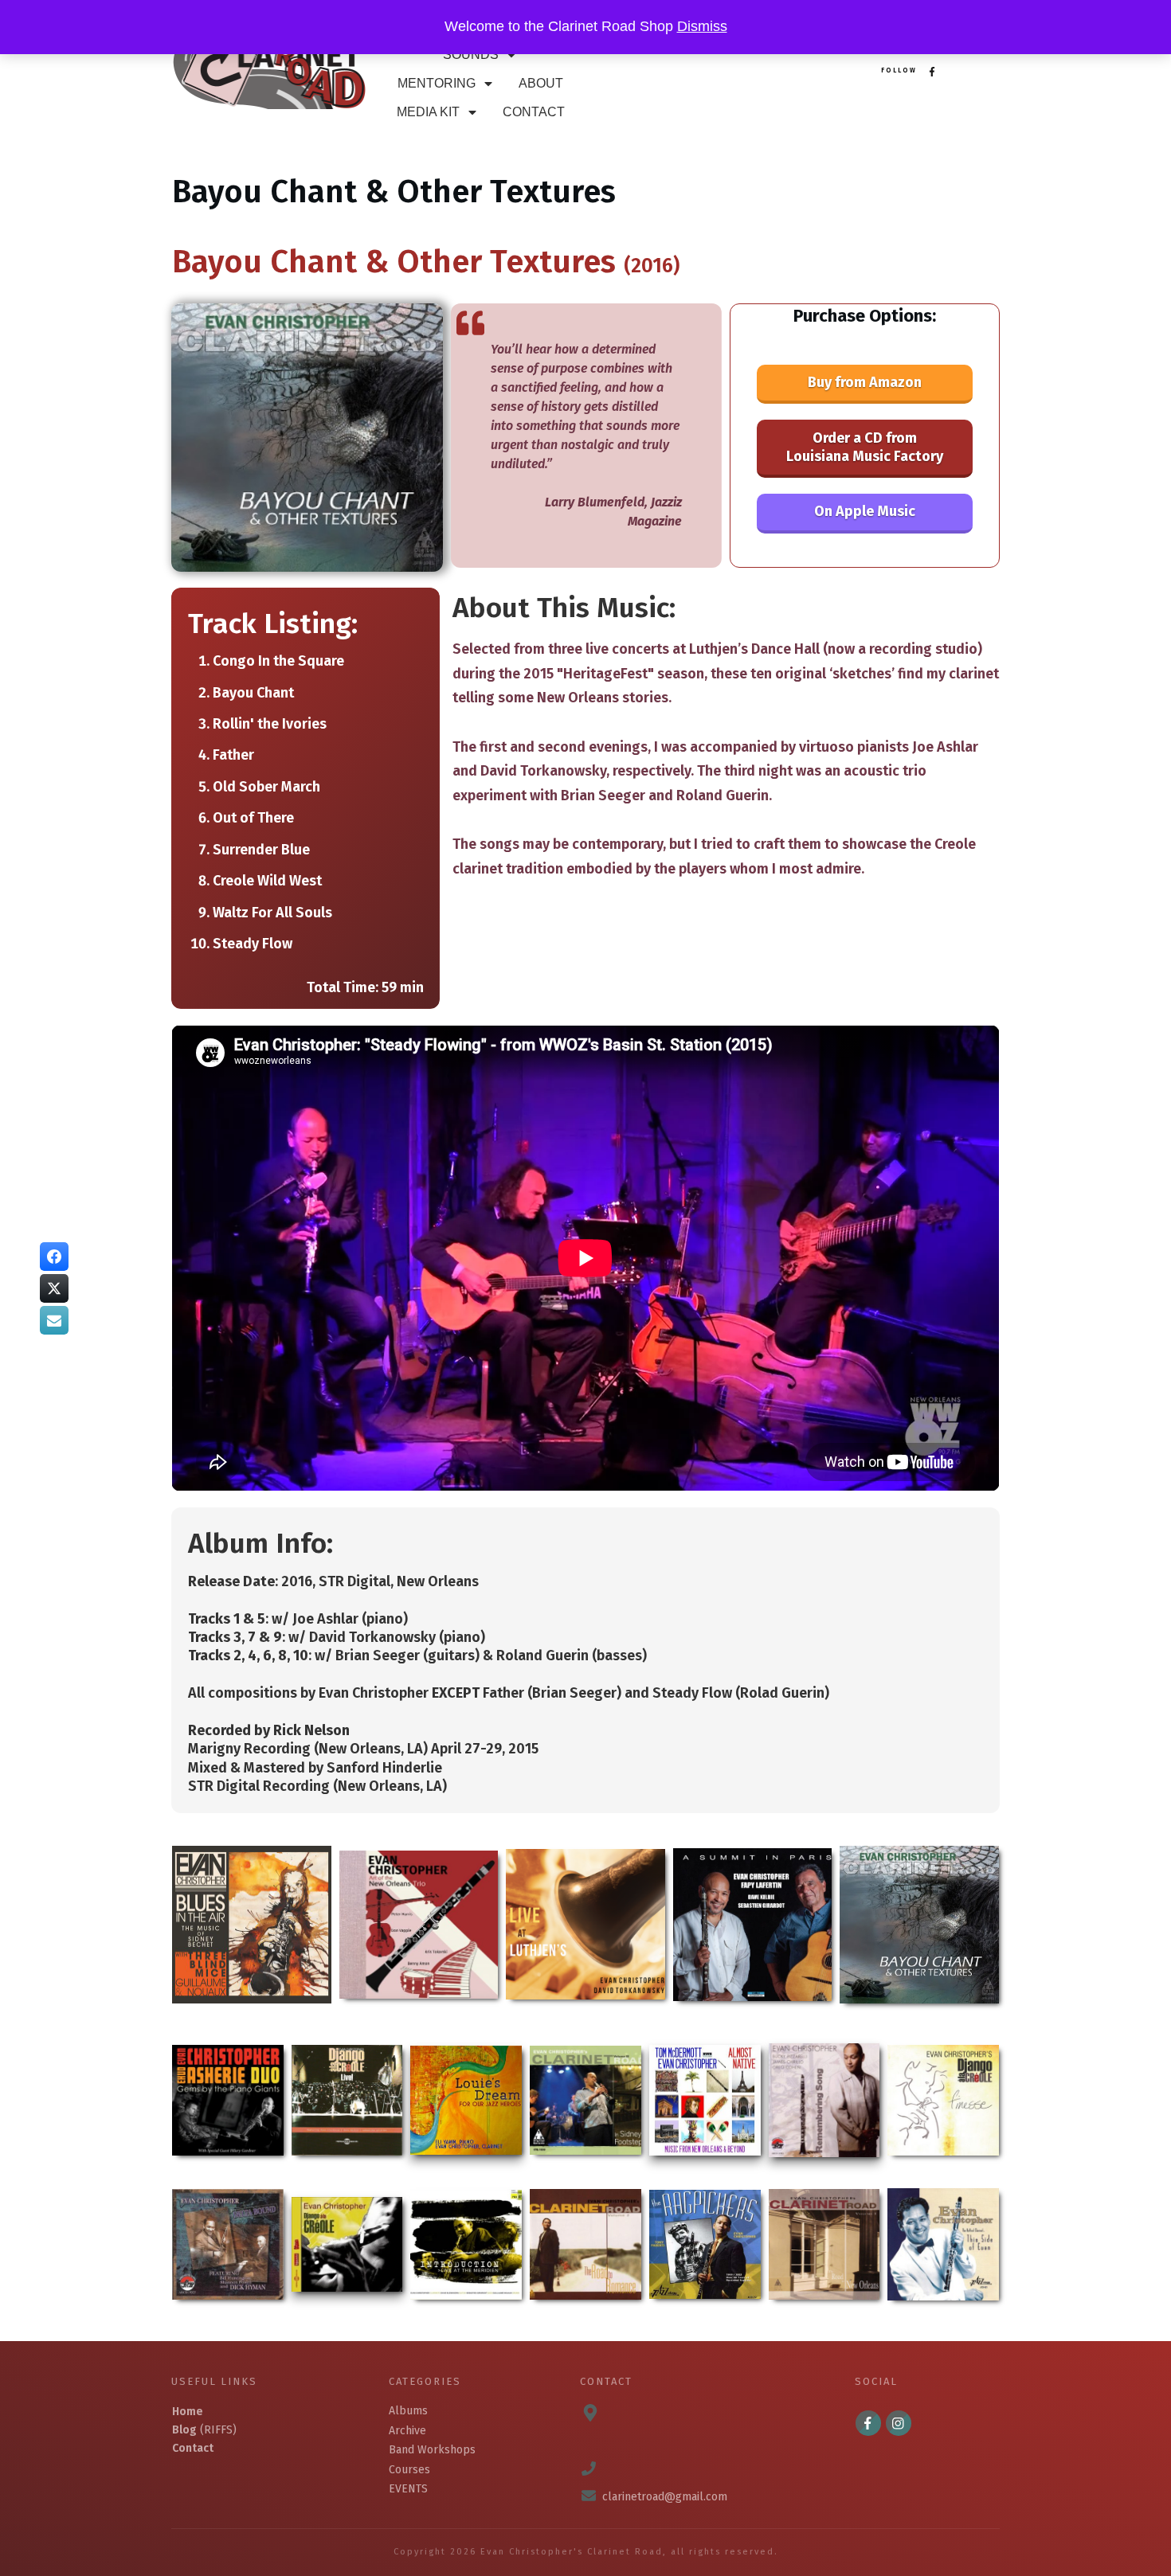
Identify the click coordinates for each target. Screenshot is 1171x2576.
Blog (184, 2430)
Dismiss (702, 26)
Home (188, 2412)
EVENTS (408, 2489)
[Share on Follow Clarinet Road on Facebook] (54, 1257)
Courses (409, 2470)
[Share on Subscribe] (54, 1320)
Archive (407, 2431)
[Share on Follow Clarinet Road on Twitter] (54, 1288)
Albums (408, 2411)
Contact (193, 2448)
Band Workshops (432, 2450)
